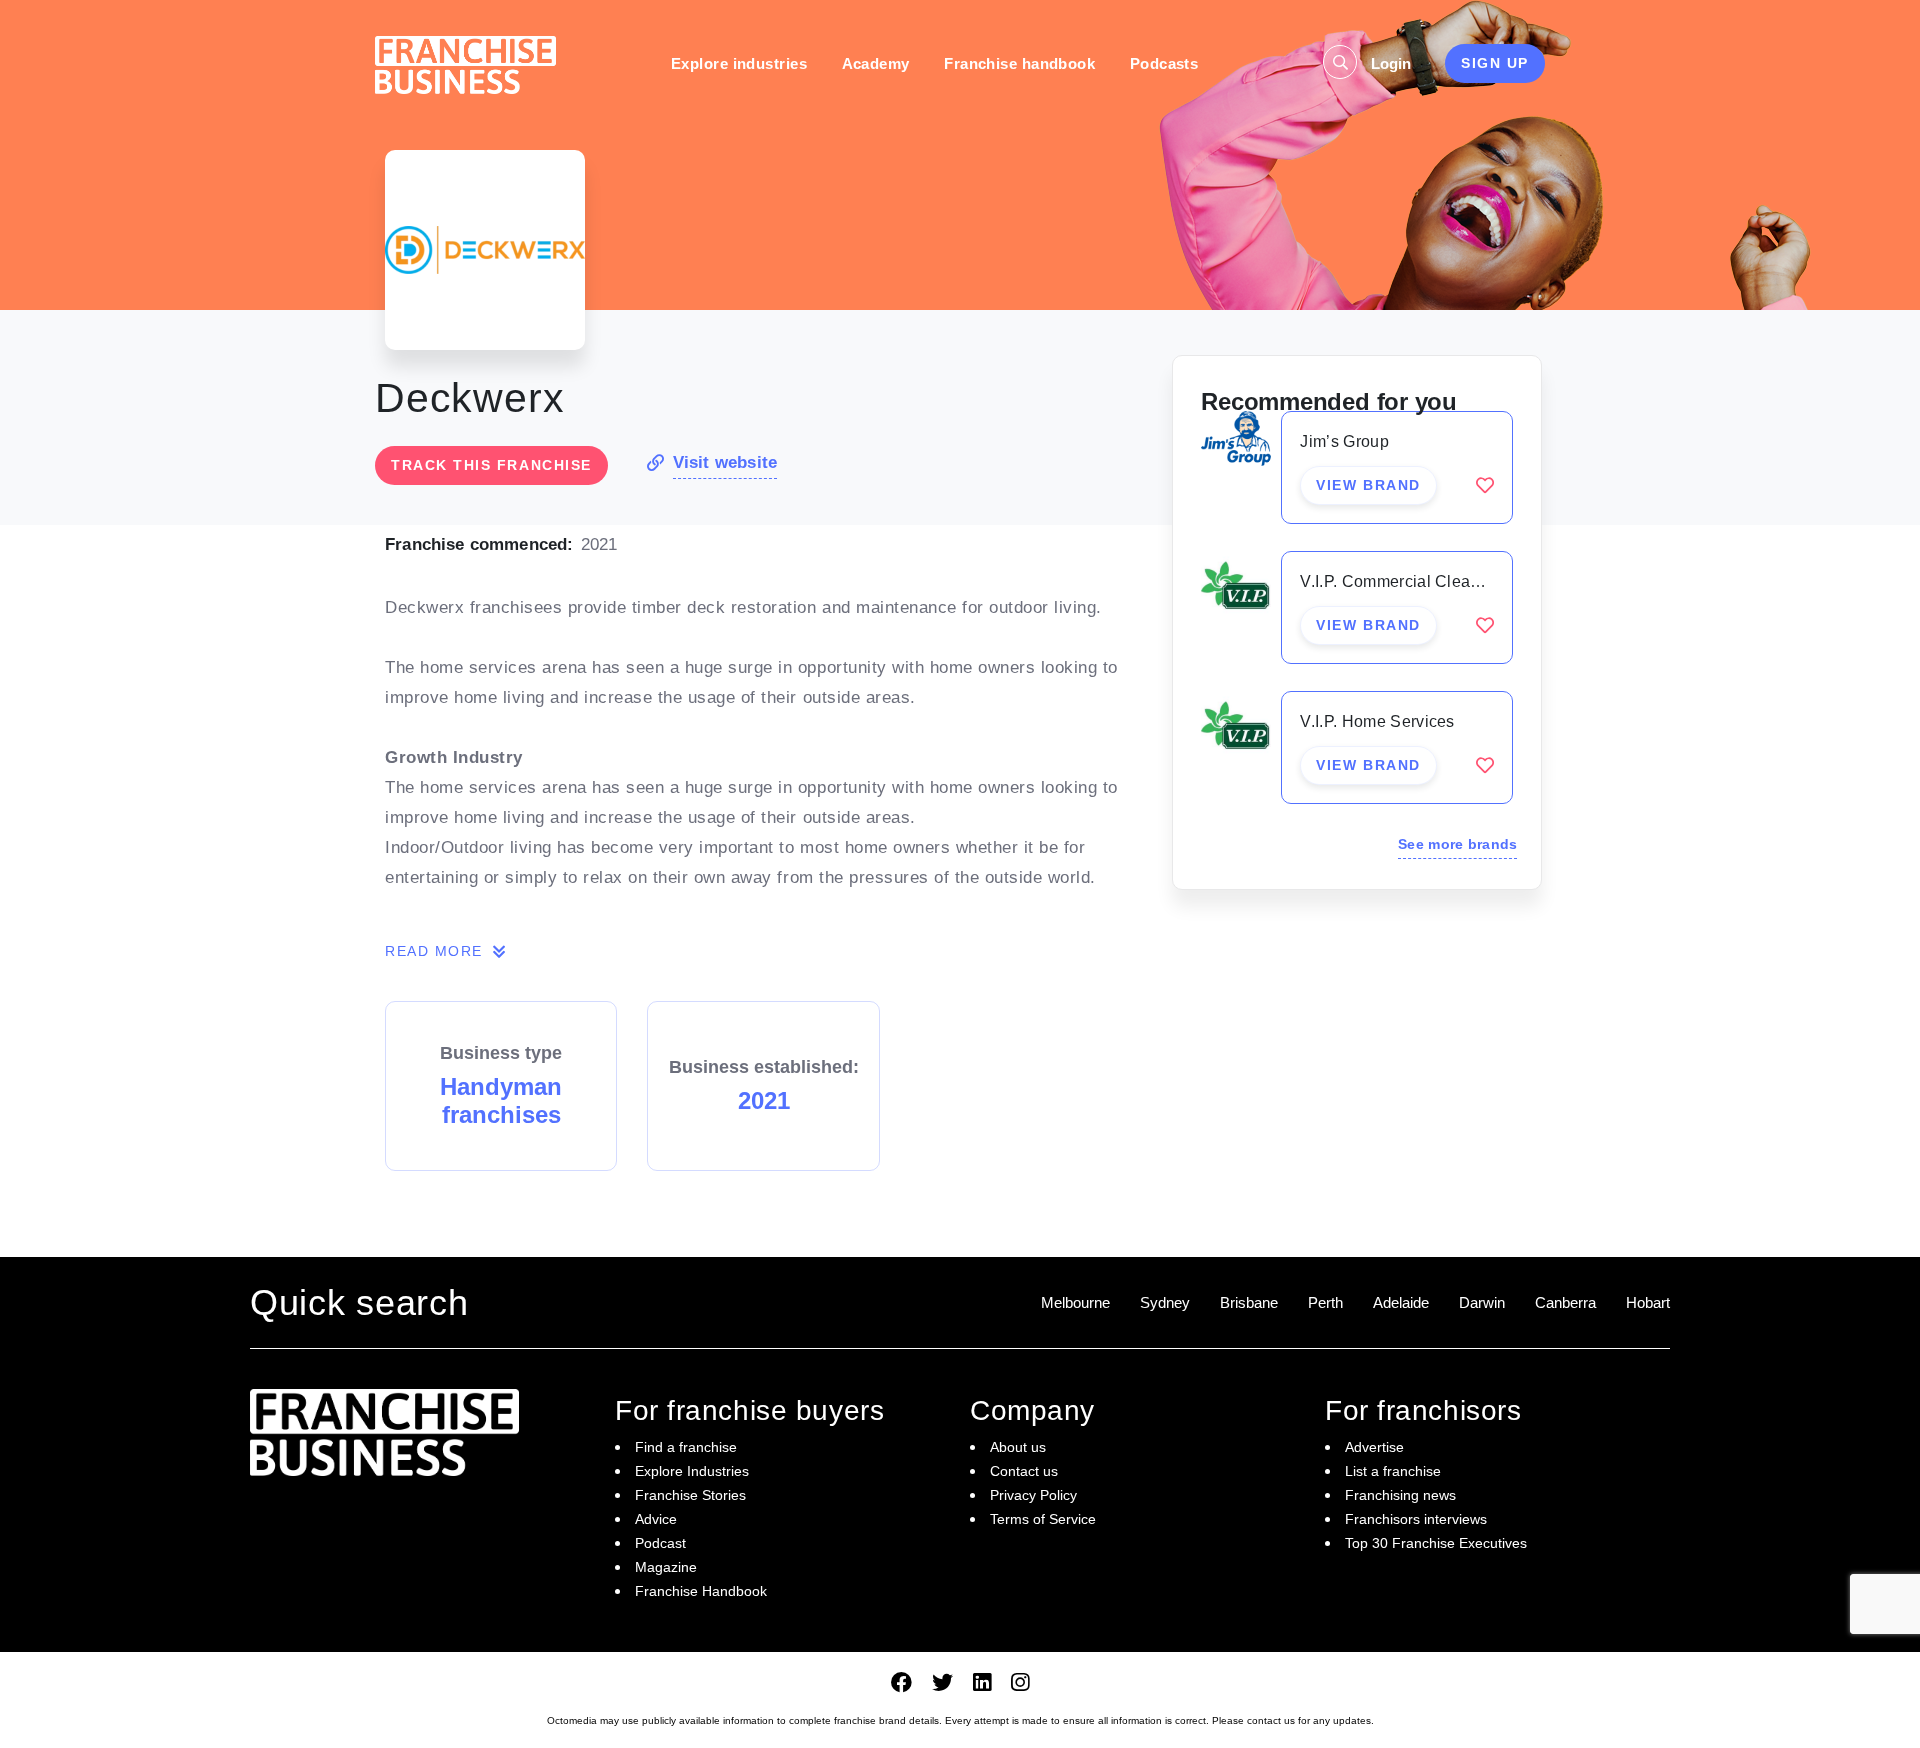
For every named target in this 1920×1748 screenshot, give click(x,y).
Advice (656, 1519)
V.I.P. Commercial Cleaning (1401, 581)
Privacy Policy (1033, 1495)
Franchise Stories (690, 1495)
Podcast (660, 1543)
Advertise (1374, 1447)
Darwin (1482, 1302)
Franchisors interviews (1416, 1519)
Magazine (666, 1567)
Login (1391, 63)
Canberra (1565, 1302)
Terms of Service (1043, 1519)
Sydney (1165, 1302)
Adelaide (1401, 1302)
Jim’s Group (1344, 441)
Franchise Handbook (701, 1591)
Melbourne (1075, 1302)
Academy (876, 63)
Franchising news (1400, 1495)
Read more (436, 951)
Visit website (725, 462)
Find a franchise (686, 1447)
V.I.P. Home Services (1377, 721)
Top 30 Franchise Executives (1436, 1543)
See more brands (1457, 844)
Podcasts (1164, 63)
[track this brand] (1485, 485)
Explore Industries (692, 1471)
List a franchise (1393, 1471)
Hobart (1648, 1302)
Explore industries (739, 63)
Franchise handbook (1019, 63)
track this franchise (491, 465)
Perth (1325, 1302)
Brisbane (1249, 1302)
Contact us (1024, 1471)
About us (1018, 1447)
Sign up (1495, 63)
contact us (1271, 1720)
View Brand (1368, 485)
